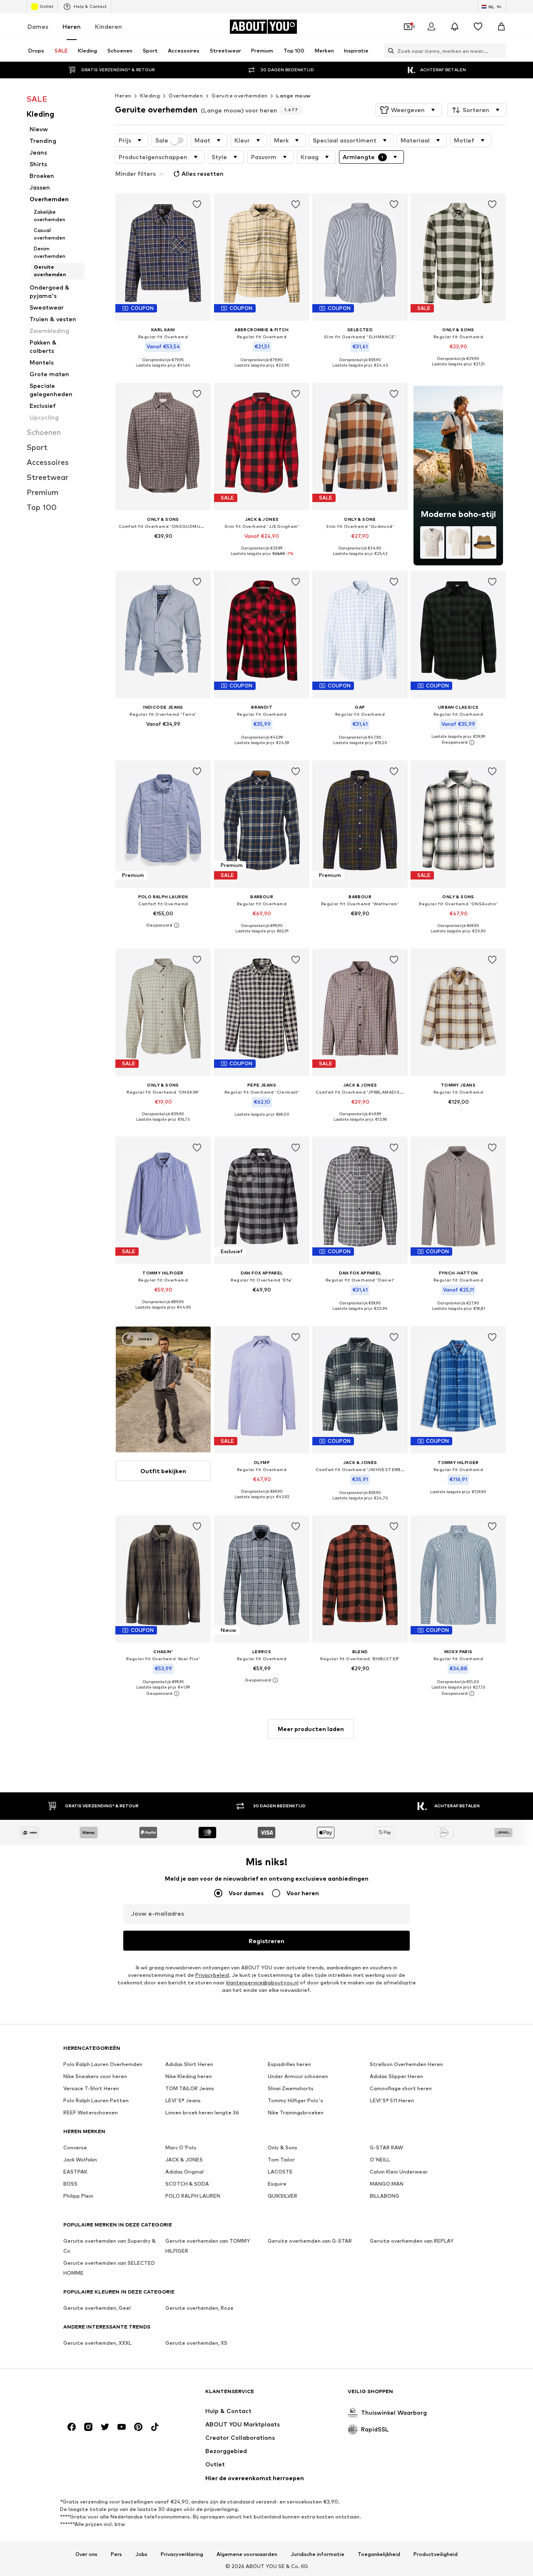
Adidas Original (184, 2172)
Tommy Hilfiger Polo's (295, 2100)
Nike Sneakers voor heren (95, 2076)
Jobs (141, 2554)
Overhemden (186, 96)
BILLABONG (385, 2196)
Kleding (150, 96)
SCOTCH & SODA (187, 2184)
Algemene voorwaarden (247, 2554)
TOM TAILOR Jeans (190, 2088)
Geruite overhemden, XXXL (97, 2343)
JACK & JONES (184, 2160)
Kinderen (108, 26)
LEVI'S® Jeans (183, 2100)
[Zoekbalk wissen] (500, 51)
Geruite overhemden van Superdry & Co (110, 2246)
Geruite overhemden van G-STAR (310, 2241)
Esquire (277, 2184)
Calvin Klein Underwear (399, 2172)
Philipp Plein (78, 2196)
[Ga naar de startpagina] (109, 2395)
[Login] (431, 27)
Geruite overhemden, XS (196, 2343)
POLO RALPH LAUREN (193, 2196)
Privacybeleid (212, 1975)
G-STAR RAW (386, 2147)
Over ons (86, 2554)
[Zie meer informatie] (163, 372)
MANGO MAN (387, 2184)
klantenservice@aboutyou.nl (262, 1983)
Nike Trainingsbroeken (296, 2113)
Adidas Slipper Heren (396, 2076)
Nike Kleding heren (189, 2076)
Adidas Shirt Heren (189, 2064)
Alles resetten (203, 174)
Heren (72, 26)
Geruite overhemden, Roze (199, 2308)
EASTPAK (75, 2172)
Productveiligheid (436, 2554)
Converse (75, 2147)
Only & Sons (283, 2147)
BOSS (70, 2184)
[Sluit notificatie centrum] (455, 27)
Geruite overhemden (239, 96)
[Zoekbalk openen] (389, 51)
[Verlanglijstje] (478, 27)
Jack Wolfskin (80, 2160)
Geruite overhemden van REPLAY (412, 2241)
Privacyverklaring (182, 2554)
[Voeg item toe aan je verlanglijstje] (197, 205)
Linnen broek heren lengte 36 (202, 2113)
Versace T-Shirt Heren (91, 2088)
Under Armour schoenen (298, 2076)
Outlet (46, 6)
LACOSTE (280, 2172)
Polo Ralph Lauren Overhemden (103, 2064)
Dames (38, 26)
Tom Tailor (281, 2160)
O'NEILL (380, 2160)
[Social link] (72, 2427)
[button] (409, 110)
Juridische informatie (318, 2554)
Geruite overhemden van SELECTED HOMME (109, 2268)
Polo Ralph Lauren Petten (96, 2100)
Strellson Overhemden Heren (406, 2064)
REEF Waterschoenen (91, 2113)
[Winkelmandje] (501, 27)
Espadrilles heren (289, 2064)
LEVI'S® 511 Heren (392, 2100)
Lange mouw (293, 96)
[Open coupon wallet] (408, 27)
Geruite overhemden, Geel (97, 2308)
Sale (162, 140)
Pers (116, 2554)
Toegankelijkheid (379, 2554)
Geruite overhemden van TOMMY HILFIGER (208, 2246)
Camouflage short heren (401, 2088)
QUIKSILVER (283, 2196)
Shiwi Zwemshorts (291, 2088)
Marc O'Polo (181, 2147)
